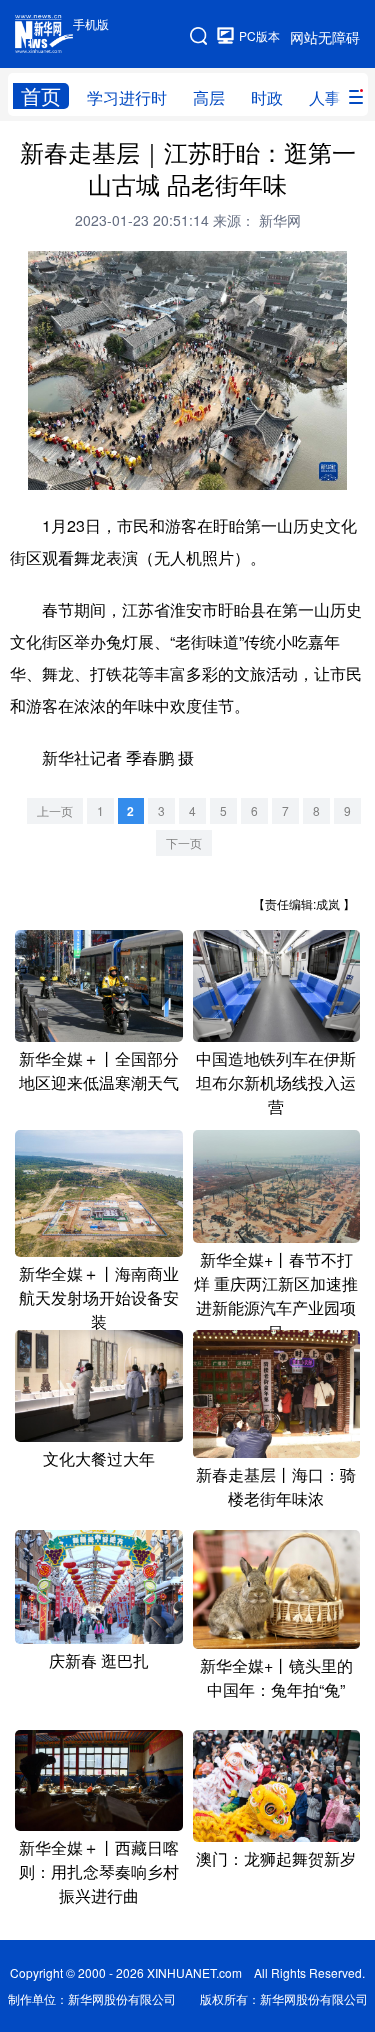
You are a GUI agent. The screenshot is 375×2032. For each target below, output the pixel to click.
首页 (41, 96)
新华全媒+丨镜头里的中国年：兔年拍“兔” (276, 1677)
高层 (209, 97)
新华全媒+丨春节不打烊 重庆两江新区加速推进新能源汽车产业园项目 (276, 1295)
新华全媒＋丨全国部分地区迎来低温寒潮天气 (99, 1070)
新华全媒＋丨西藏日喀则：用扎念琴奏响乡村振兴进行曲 (99, 1871)
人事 (325, 97)
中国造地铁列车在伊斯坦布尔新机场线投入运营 (276, 1082)
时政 (267, 97)
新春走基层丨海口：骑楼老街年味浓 (276, 1486)
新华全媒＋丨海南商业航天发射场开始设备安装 (99, 1297)
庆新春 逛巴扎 (99, 1660)
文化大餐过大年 (99, 1458)
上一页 (55, 810)
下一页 (184, 842)
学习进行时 (127, 97)
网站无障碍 (325, 37)
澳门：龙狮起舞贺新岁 (276, 1858)
